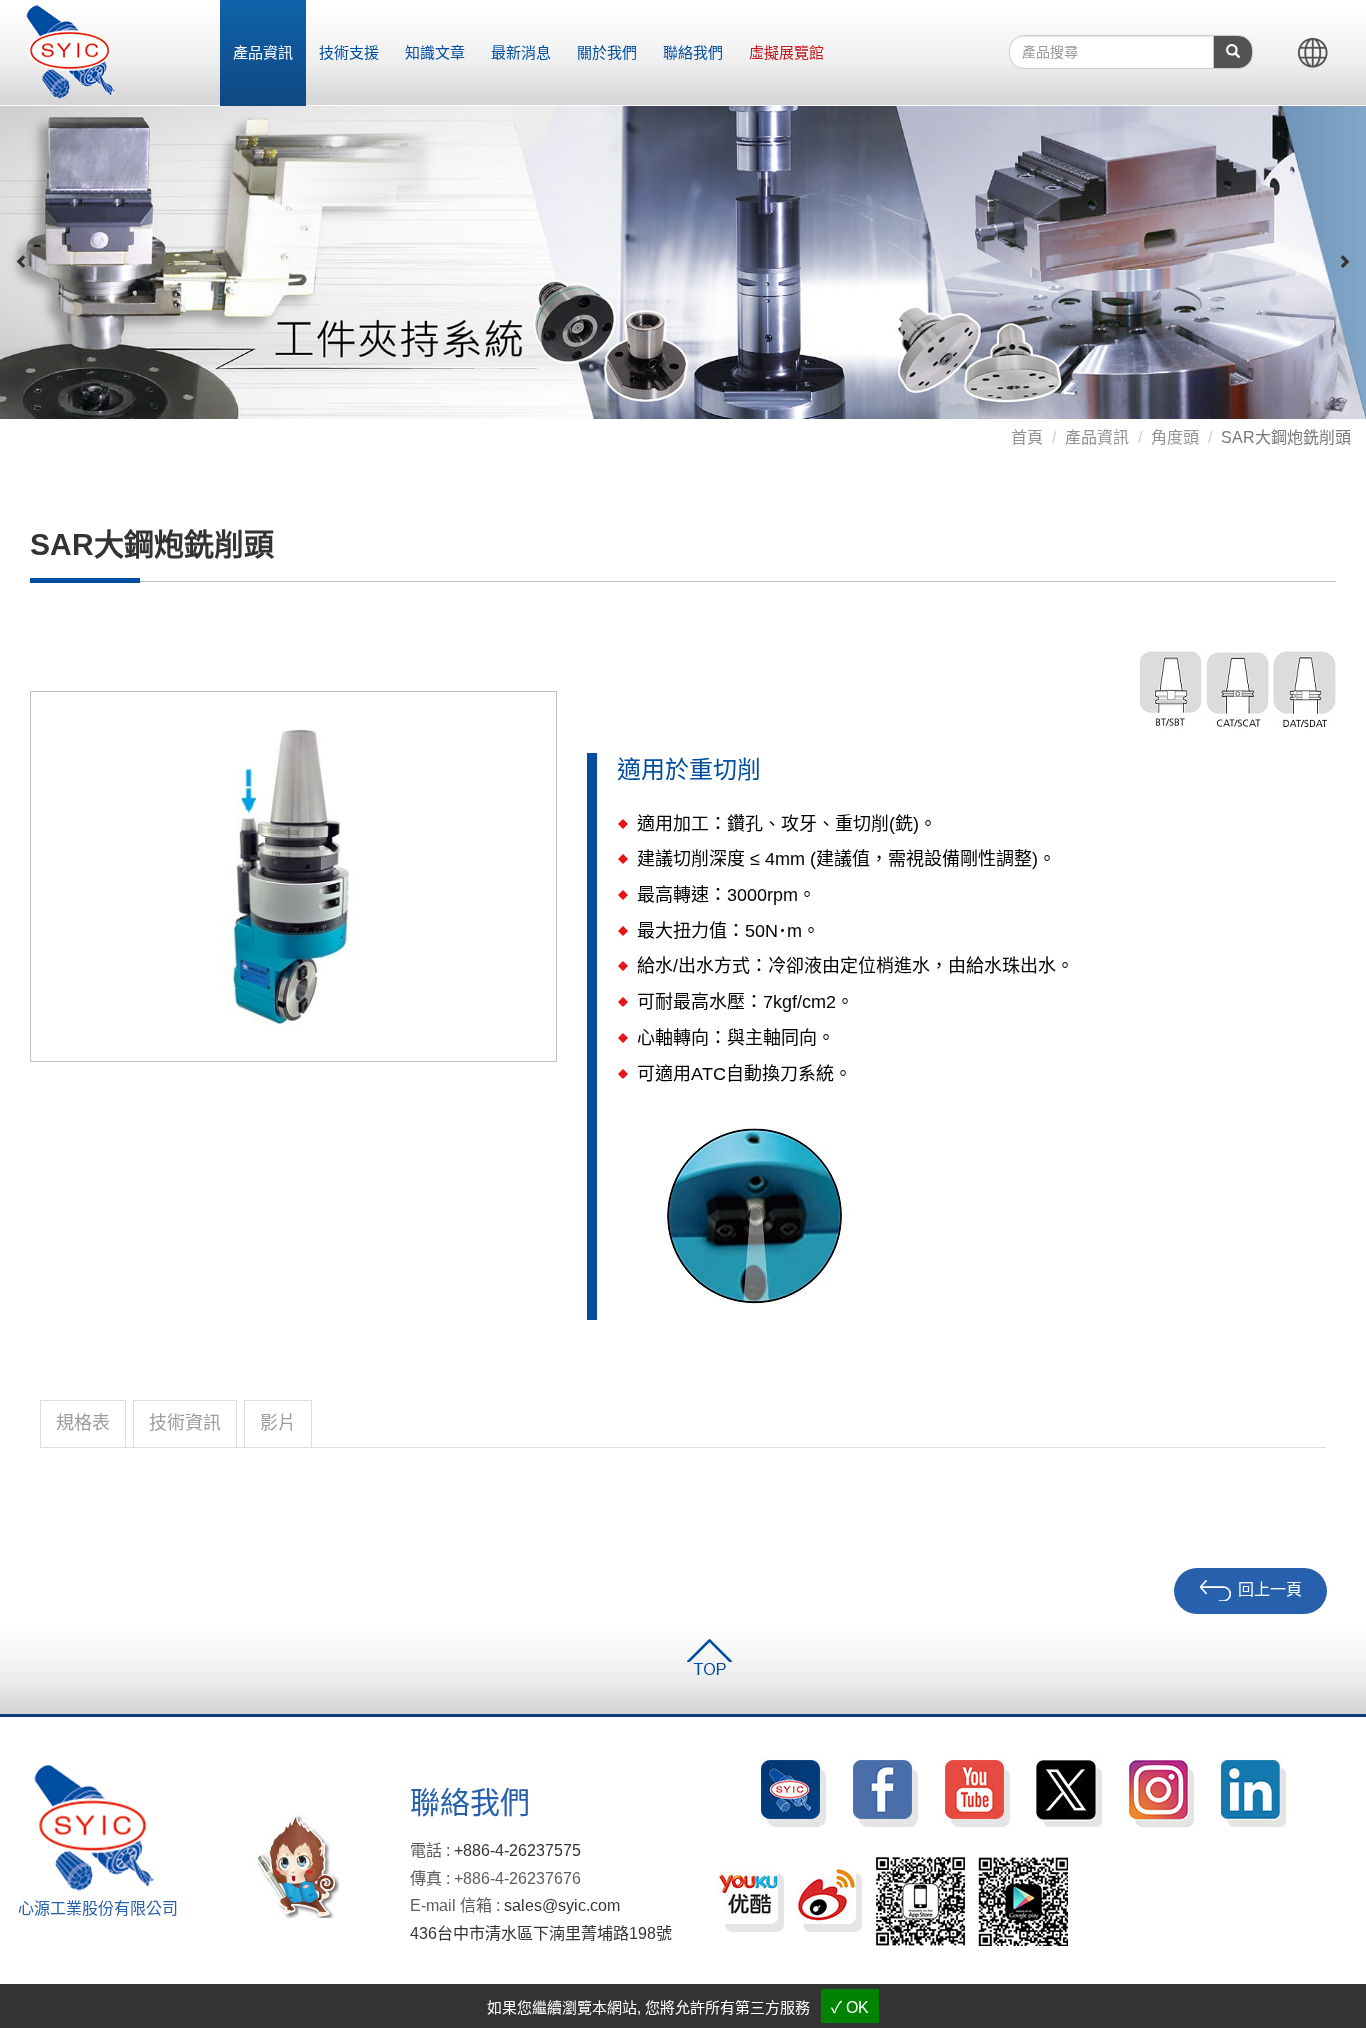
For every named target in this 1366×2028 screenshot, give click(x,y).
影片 (278, 1423)
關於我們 (607, 52)
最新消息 (521, 52)
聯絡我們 (693, 52)
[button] (22, 262)
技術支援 (349, 52)
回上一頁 (1270, 1589)
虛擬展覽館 (786, 52)
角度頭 (1175, 437)
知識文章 (435, 52)
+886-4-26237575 (517, 1850)
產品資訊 (263, 52)
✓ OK (850, 2007)
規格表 (83, 1423)
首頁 (1027, 437)
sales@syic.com (562, 1905)
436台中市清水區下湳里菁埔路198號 (541, 1933)
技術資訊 (185, 1423)
